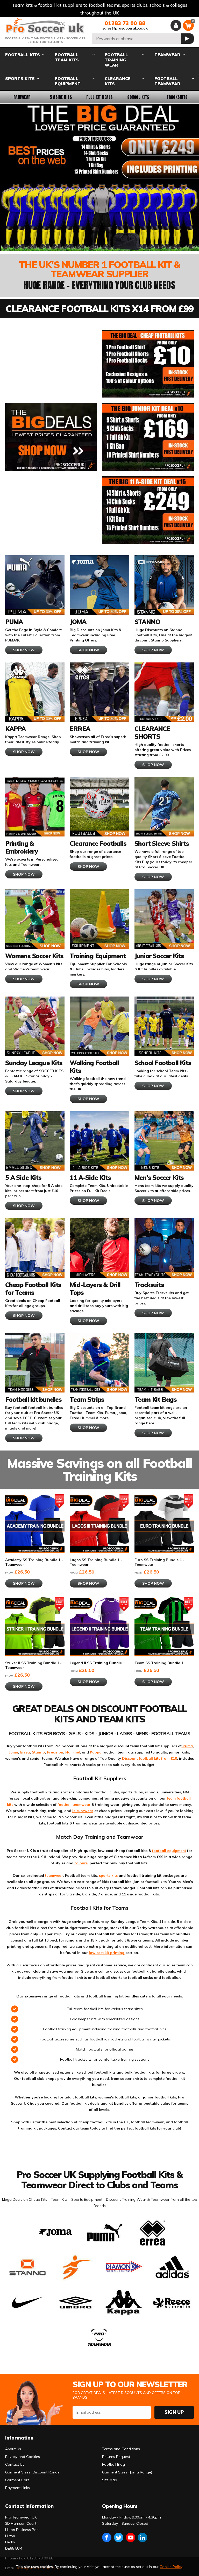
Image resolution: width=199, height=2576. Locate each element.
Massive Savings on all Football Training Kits (99, 1470)
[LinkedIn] (143, 2537)
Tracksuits (177, 97)
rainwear (22, 97)
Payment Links (17, 2488)
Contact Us (15, 2464)
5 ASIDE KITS (61, 97)
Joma (14, 1752)
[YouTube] (131, 2537)
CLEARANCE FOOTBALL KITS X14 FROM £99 (99, 309)
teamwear (54, 1875)
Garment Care (17, 2480)
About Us (13, 2449)
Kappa (96, 1752)
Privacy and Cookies (23, 2457)
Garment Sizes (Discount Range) (33, 2472)
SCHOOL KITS (138, 97)
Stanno (38, 1752)
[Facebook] (107, 2537)
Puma (187, 1746)
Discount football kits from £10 (150, 1758)
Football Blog (113, 2464)
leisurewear (83, 1811)
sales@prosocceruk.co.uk (125, 28)
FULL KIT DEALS (99, 97)
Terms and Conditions (121, 2449)
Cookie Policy (171, 2567)
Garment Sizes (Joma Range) (127, 2472)
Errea (25, 1752)
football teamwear (74, 1805)
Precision (55, 1752)
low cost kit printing (107, 1953)
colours (81, 1863)
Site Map (110, 2480)
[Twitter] (119, 2537)
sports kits (108, 1875)
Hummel (73, 1752)
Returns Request (116, 2457)
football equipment (169, 1851)
